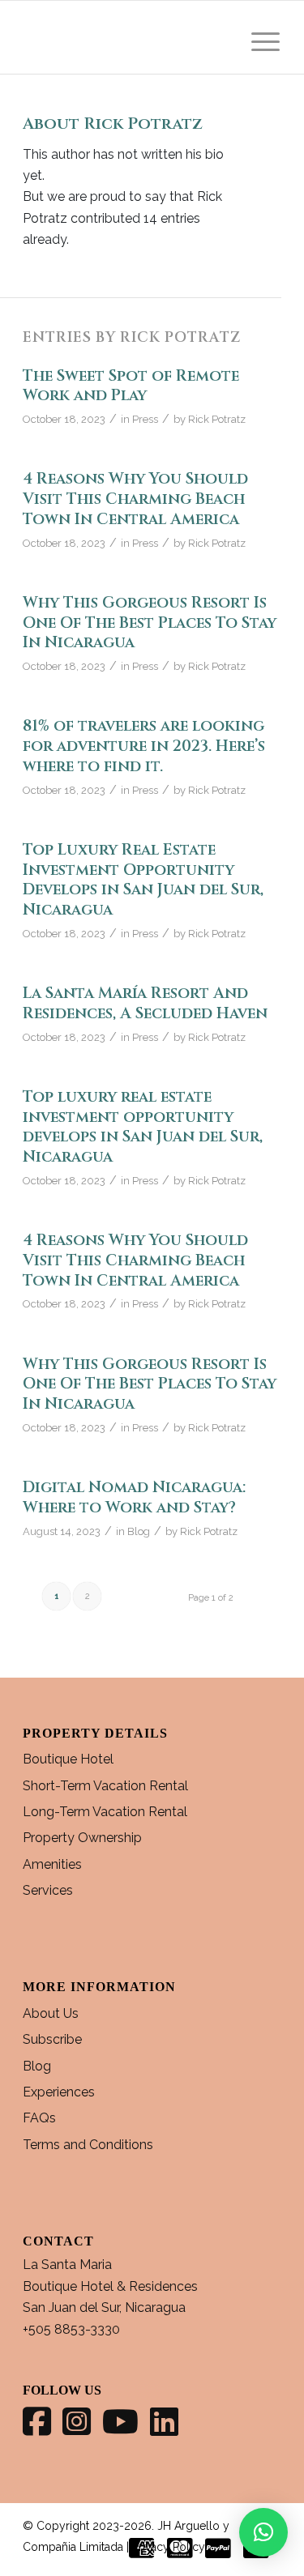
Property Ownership (82, 1838)
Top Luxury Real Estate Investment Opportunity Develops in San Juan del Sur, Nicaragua (143, 880)
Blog (139, 1531)
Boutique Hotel (68, 1759)
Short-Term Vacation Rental (105, 1786)
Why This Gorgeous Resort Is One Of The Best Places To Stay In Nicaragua (150, 623)
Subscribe (52, 2039)
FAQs (39, 2118)
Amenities (52, 1864)
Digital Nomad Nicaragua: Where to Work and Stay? (134, 1497)
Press (145, 419)
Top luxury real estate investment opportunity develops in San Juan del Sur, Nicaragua (143, 1127)
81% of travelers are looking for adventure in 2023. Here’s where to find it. (144, 746)
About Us (51, 2013)
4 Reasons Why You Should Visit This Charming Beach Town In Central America (135, 499)
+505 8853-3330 (71, 2329)
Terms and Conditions (88, 2145)
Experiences (59, 2092)
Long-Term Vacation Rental (105, 1812)
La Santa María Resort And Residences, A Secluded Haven (145, 1003)
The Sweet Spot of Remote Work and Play (131, 386)
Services (48, 1890)
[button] (263, 2532)
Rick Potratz (217, 419)
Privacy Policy (169, 2547)
